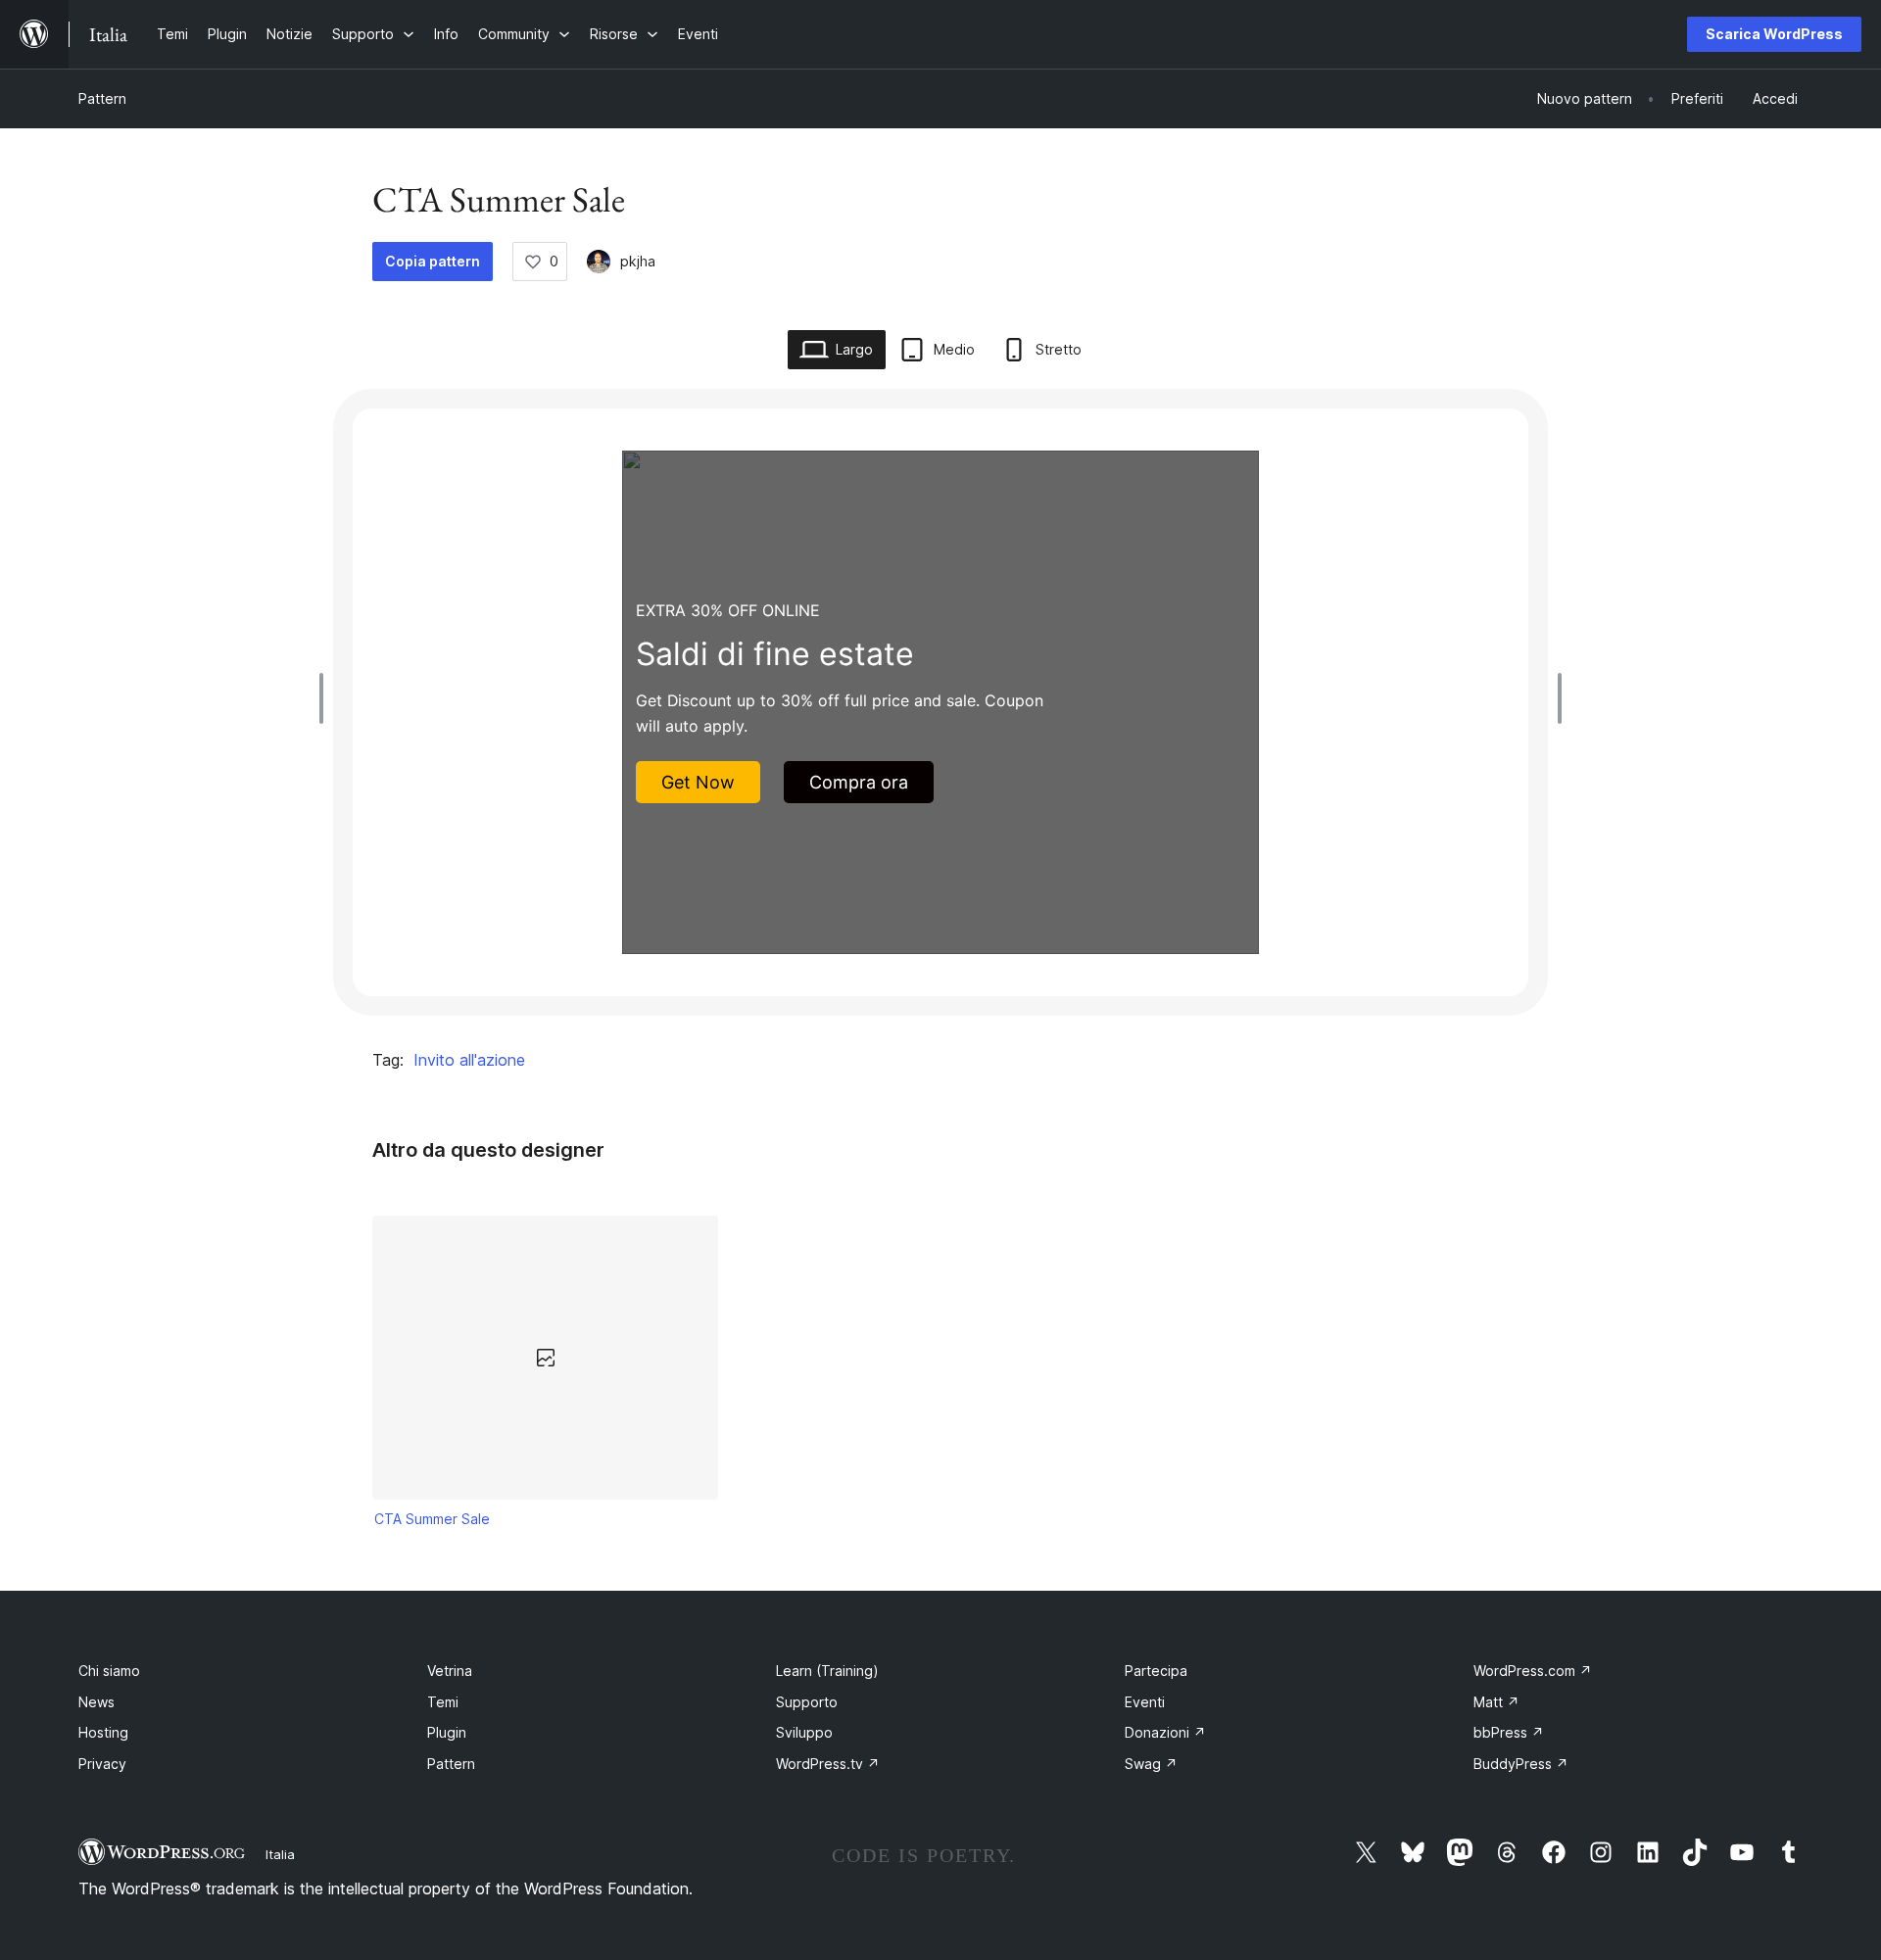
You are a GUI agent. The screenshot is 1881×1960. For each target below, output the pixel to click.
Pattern (102, 98)
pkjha (638, 261)
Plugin (447, 1732)
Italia (280, 1854)
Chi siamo (109, 1671)
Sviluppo (804, 1732)
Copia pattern (433, 261)
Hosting (103, 1732)
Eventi (1145, 1702)
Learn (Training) (827, 1671)
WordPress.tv (828, 1764)
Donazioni (1165, 1732)
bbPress (1509, 1732)
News (96, 1702)
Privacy (102, 1764)
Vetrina (450, 1671)
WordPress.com (1533, 1671)
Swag (1151, 1764)
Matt (1496, 1702)
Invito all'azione (469, 1060)
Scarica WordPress (1774, 34)
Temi (443, 1702)
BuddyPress (1521, 1764)
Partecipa (1156, 1671)
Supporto (807, 1702)
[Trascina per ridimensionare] (326, 698)
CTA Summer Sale (432, 1519)
